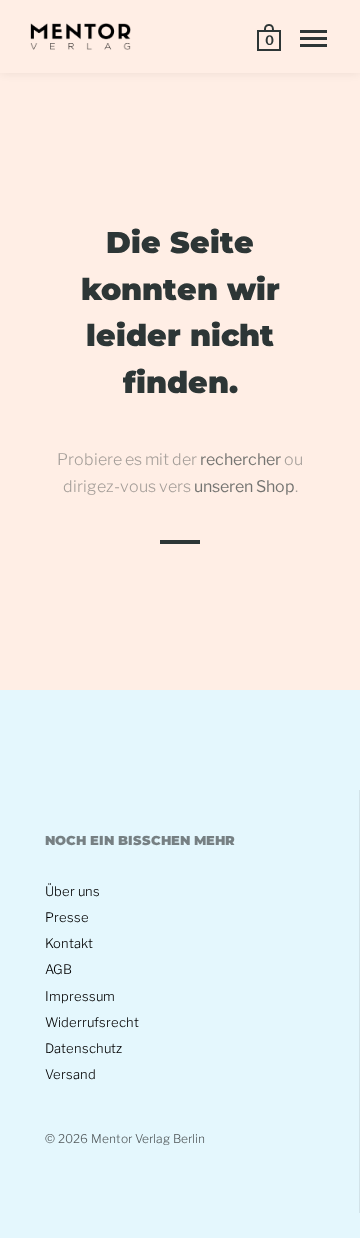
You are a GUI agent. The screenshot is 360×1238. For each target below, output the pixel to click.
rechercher (240, 459)
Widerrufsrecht (92, 1022)
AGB (58, 969)
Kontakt (69, 943)
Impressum (80, 996)
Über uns (72, 891)
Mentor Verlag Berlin (148, 1138)
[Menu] (313, 39)
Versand (70, 1074)
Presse (67, 917)
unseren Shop (244, 486)
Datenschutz (83, 1048)
